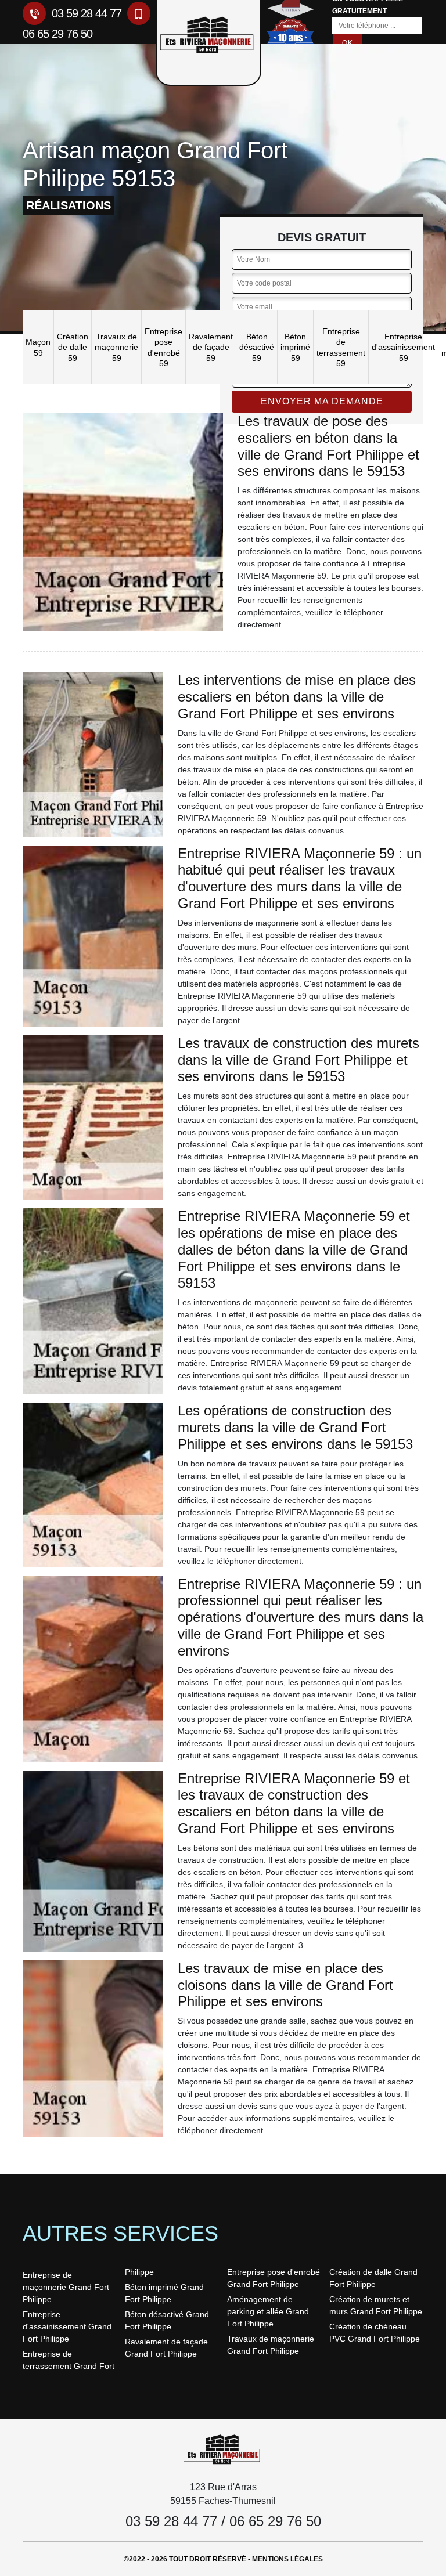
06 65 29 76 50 (275, 2521)
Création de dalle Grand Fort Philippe (373, 2278)
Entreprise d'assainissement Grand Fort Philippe (67, 2326)
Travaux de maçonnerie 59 (116, 347)
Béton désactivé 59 (257, 347)
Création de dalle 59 (73, 347)
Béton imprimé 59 (295, 347)
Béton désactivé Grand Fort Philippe (167, 2320)
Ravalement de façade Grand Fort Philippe (166, 2348)
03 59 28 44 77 (85, 13)
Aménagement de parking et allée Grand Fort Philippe (268, 2311)
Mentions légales (287, 2559)
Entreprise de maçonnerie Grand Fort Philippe (66, 2287)
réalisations (69, 205)
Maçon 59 (38, 347)
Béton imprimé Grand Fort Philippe (164, 2293)
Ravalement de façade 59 (211, 347)
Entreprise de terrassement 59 (341, 347)
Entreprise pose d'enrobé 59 (163, 347)
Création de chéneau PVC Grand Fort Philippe (375, 2333)
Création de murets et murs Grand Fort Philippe (376, 2305)
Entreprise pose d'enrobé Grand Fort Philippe (274, 2278)
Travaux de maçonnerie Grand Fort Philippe (271, 2345)
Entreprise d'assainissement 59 (403, 347)
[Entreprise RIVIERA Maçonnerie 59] (223, 2449)
